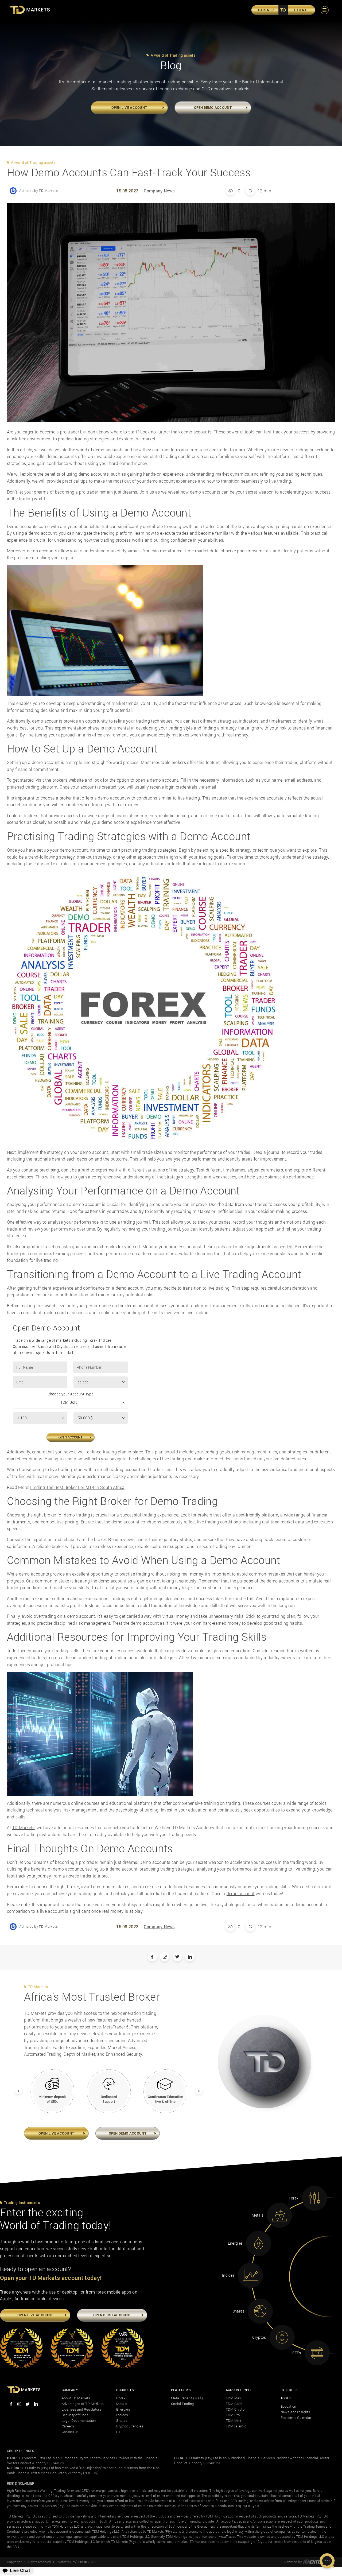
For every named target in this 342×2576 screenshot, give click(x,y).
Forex (121, 2398)
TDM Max (233, 2398)
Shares (122, 2420)
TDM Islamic (236, 2426)
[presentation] (15, 2088)
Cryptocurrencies (130, 2426)
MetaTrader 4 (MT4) (187, 2398)
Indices (122, 2415)
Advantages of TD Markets (83, 2404)
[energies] (259, 2243)
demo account (241, 1893)
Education (288, 2406)
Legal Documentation (79, 2420)
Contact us (70, 2432)
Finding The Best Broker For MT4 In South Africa (77, 1487)
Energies (123, 2409)
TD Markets (24, 1827)
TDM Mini (234, 2420)
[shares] (260, 2311)
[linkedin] (36, 2405)
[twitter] (28, 2405)
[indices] (250, 2275)
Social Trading (182, 2404)
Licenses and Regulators (81, 2409)
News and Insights (295, 2412)
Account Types (239, 2390)
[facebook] (11, 2405)
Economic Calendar (296, 2418)
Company (70, 2390)
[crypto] (282, 2337)
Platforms (181, 2390)
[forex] (314, 2198)
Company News (159, 191)
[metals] (279, 2215)
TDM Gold (234, 2404)
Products (125, 2390)
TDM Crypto (235, 2409)
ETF (119, 2432)
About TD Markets (76, 2398)
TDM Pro (233, 2415)
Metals (122, 2404)
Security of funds (75, 2415)
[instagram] (19, 2405)
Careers (68, 2426)
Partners (289, 2390)
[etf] (317, 2353)
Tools (286, 2398)
